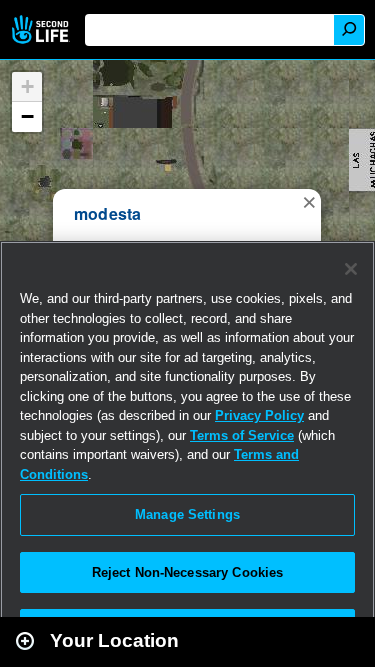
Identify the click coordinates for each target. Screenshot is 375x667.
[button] (309, 201)
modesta (108, 213)
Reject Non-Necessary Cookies (188, 572)
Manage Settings (187, 514)
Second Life (42, 29)
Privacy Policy (259, 415)
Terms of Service (242, 435)
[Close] (351, 269)
